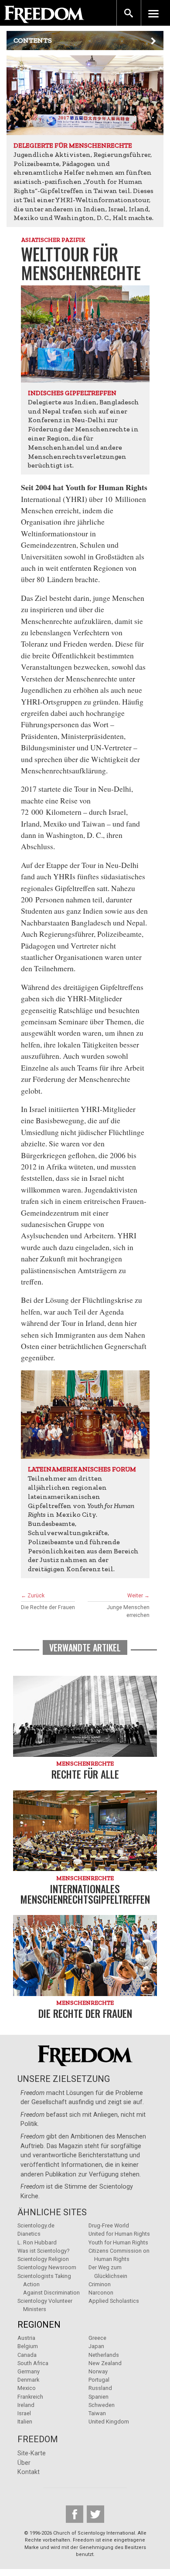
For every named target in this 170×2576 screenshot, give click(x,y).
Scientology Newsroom (47, 2267)
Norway (98, 2371)
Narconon (101, 2293)
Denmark (28, 2380)
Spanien (99, 2397)
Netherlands (104, 2355)
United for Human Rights (119, 2234)
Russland (100, 2388)
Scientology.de (36, 2225)
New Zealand (105, 2363)
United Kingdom (109, 2422)
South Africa (33, 2363)
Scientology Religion (43, 2259)
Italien (25, 2422)
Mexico (27, 2388)
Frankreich (30, 2397)
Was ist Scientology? (43, 2251)
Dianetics (29, 2234)
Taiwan (97, 2413)
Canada (27, 2355)
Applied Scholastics (114, 2301)
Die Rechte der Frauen (48, 1607)
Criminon (100, 2284)
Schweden (102, 2405)
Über (24, 2463)
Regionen (39, 2325)
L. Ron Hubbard (37, 2242)
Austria (26, 2338)
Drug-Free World (109, 2225)
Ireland (26, 2405)
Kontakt (29, 2472)
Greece (97, 2338)
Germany (29, 2371)
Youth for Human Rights (118, 2242)
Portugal (99, 2380)
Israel (24, 2413)
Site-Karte (32, 2453)
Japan (96, 2346)
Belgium (28, 2346)
